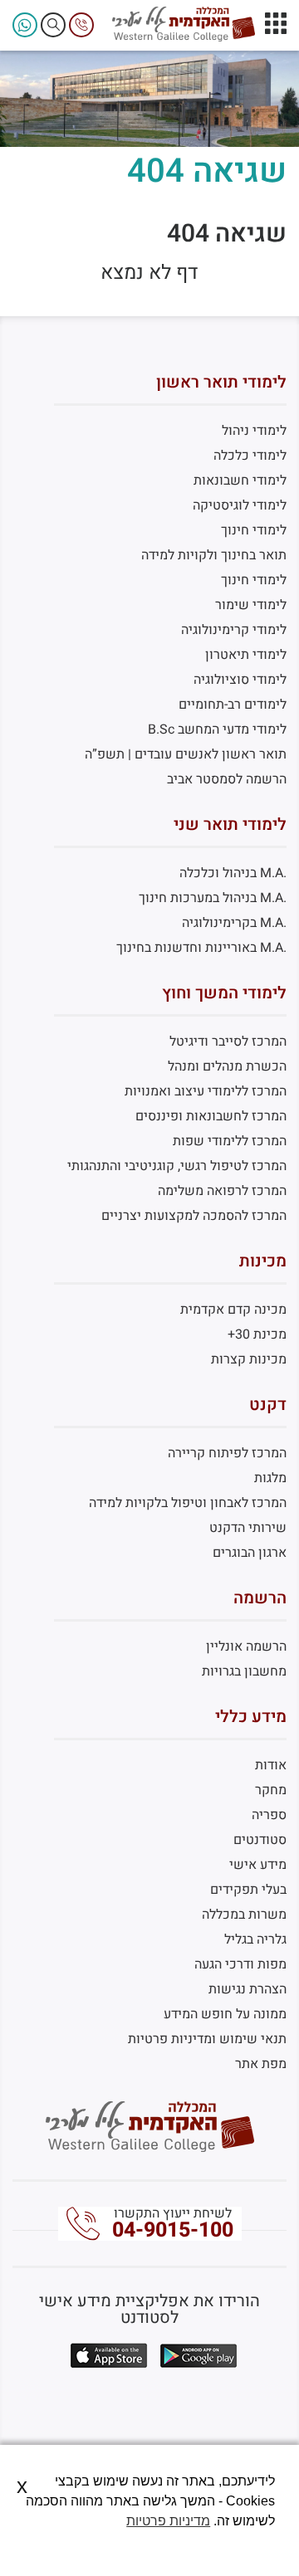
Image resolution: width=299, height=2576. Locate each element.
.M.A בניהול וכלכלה (233, 873)
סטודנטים (260, 1840)
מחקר (271, 1790)
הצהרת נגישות (248, 1989)
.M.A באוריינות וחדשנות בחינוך (201, 948)
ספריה (269, 1815)
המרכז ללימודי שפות (230, 1141)
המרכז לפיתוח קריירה (227, 1453)
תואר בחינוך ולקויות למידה (214, 555)
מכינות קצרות (249, 1359)
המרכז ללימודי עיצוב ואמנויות (206, 1091)
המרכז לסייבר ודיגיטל (228, 1042)
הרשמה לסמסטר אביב (227, 779)
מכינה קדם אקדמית (233, 1310)
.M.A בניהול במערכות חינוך (213, 898)
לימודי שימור (251, 605)
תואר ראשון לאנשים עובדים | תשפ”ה (186, 754)
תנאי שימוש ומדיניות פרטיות (207, 2039)
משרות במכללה (244, 1915)
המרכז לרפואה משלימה (222, 1191)
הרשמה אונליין (246, 1647)
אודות (271, 1765)
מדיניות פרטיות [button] (168, 2521)
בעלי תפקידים (248, 1890)
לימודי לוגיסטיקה (240, 505)
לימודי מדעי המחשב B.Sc (217, 729)
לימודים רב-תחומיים (233, 705)
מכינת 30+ (257, 1334)
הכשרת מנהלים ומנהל (227, 1066)
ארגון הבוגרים (250, 1553)
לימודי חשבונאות (240, 481)
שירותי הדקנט (248, 1528)
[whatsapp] (25, 25)
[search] (53, 25)
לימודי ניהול (254, 431)
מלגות (270, 1478)
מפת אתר (261, 2064)
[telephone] (81, 25)
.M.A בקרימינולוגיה (234, 923)
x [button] (22, 2486)
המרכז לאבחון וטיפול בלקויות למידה (188, 1503)
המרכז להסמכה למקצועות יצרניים (194, 1216)
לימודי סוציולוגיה (240, 680)
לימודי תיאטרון (246, 655)
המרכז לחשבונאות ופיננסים (211, 1116)
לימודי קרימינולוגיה (234, 630)
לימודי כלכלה (250, 456)
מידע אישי (258, 1865)
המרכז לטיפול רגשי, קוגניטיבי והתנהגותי (177, 1166)
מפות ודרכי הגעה (240, 1964)
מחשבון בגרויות (244, 1671)
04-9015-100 (173, 2230)
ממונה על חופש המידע (225, 2014)
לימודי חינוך (254, 530)
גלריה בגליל (255, 1939)
